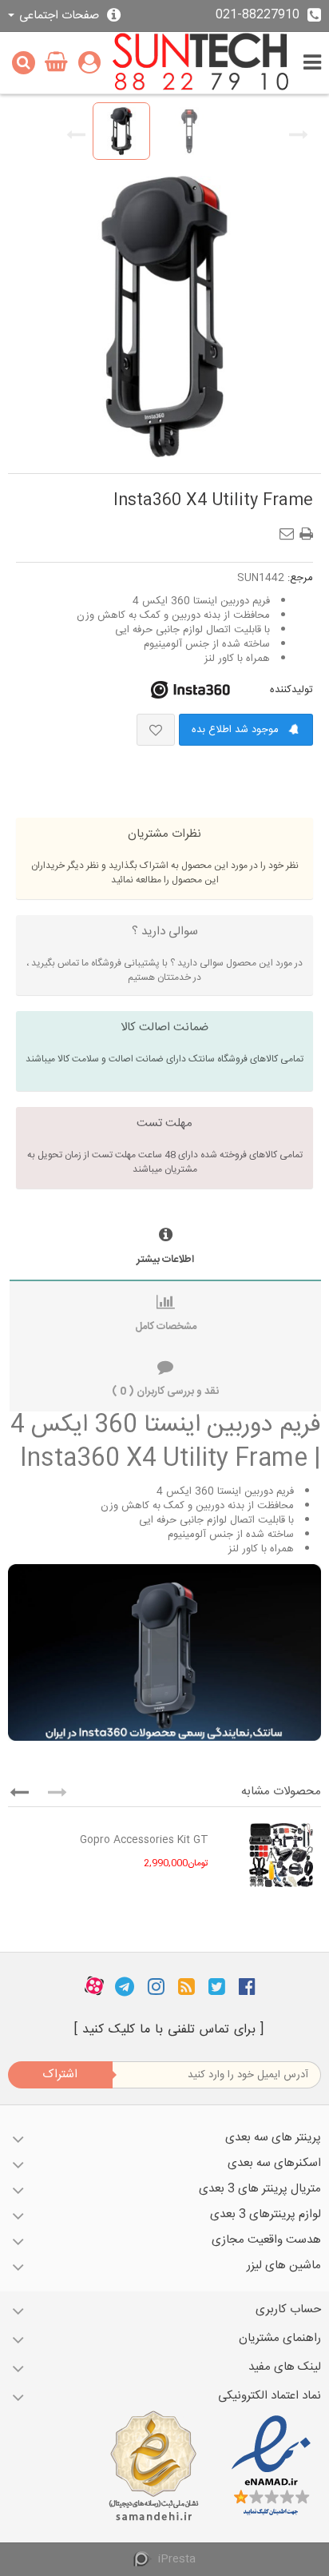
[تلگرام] (125, 1986)
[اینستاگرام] (156, 1986)
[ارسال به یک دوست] (290, 529)
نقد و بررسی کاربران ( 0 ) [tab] (165, 1392)
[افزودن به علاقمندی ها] (156, 730)
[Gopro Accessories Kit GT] (269, 1855)
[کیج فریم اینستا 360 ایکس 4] (121, 131)
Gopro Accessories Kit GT (144, 1840)
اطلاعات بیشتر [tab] (165, 1260)
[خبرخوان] (186, 1986)
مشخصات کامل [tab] (166, 1327)
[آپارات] (94, 1986)
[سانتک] (201, 63)
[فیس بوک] (247, 1986)
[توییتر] (217, 1986)
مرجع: (300, 578)
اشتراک (60, 2074)
